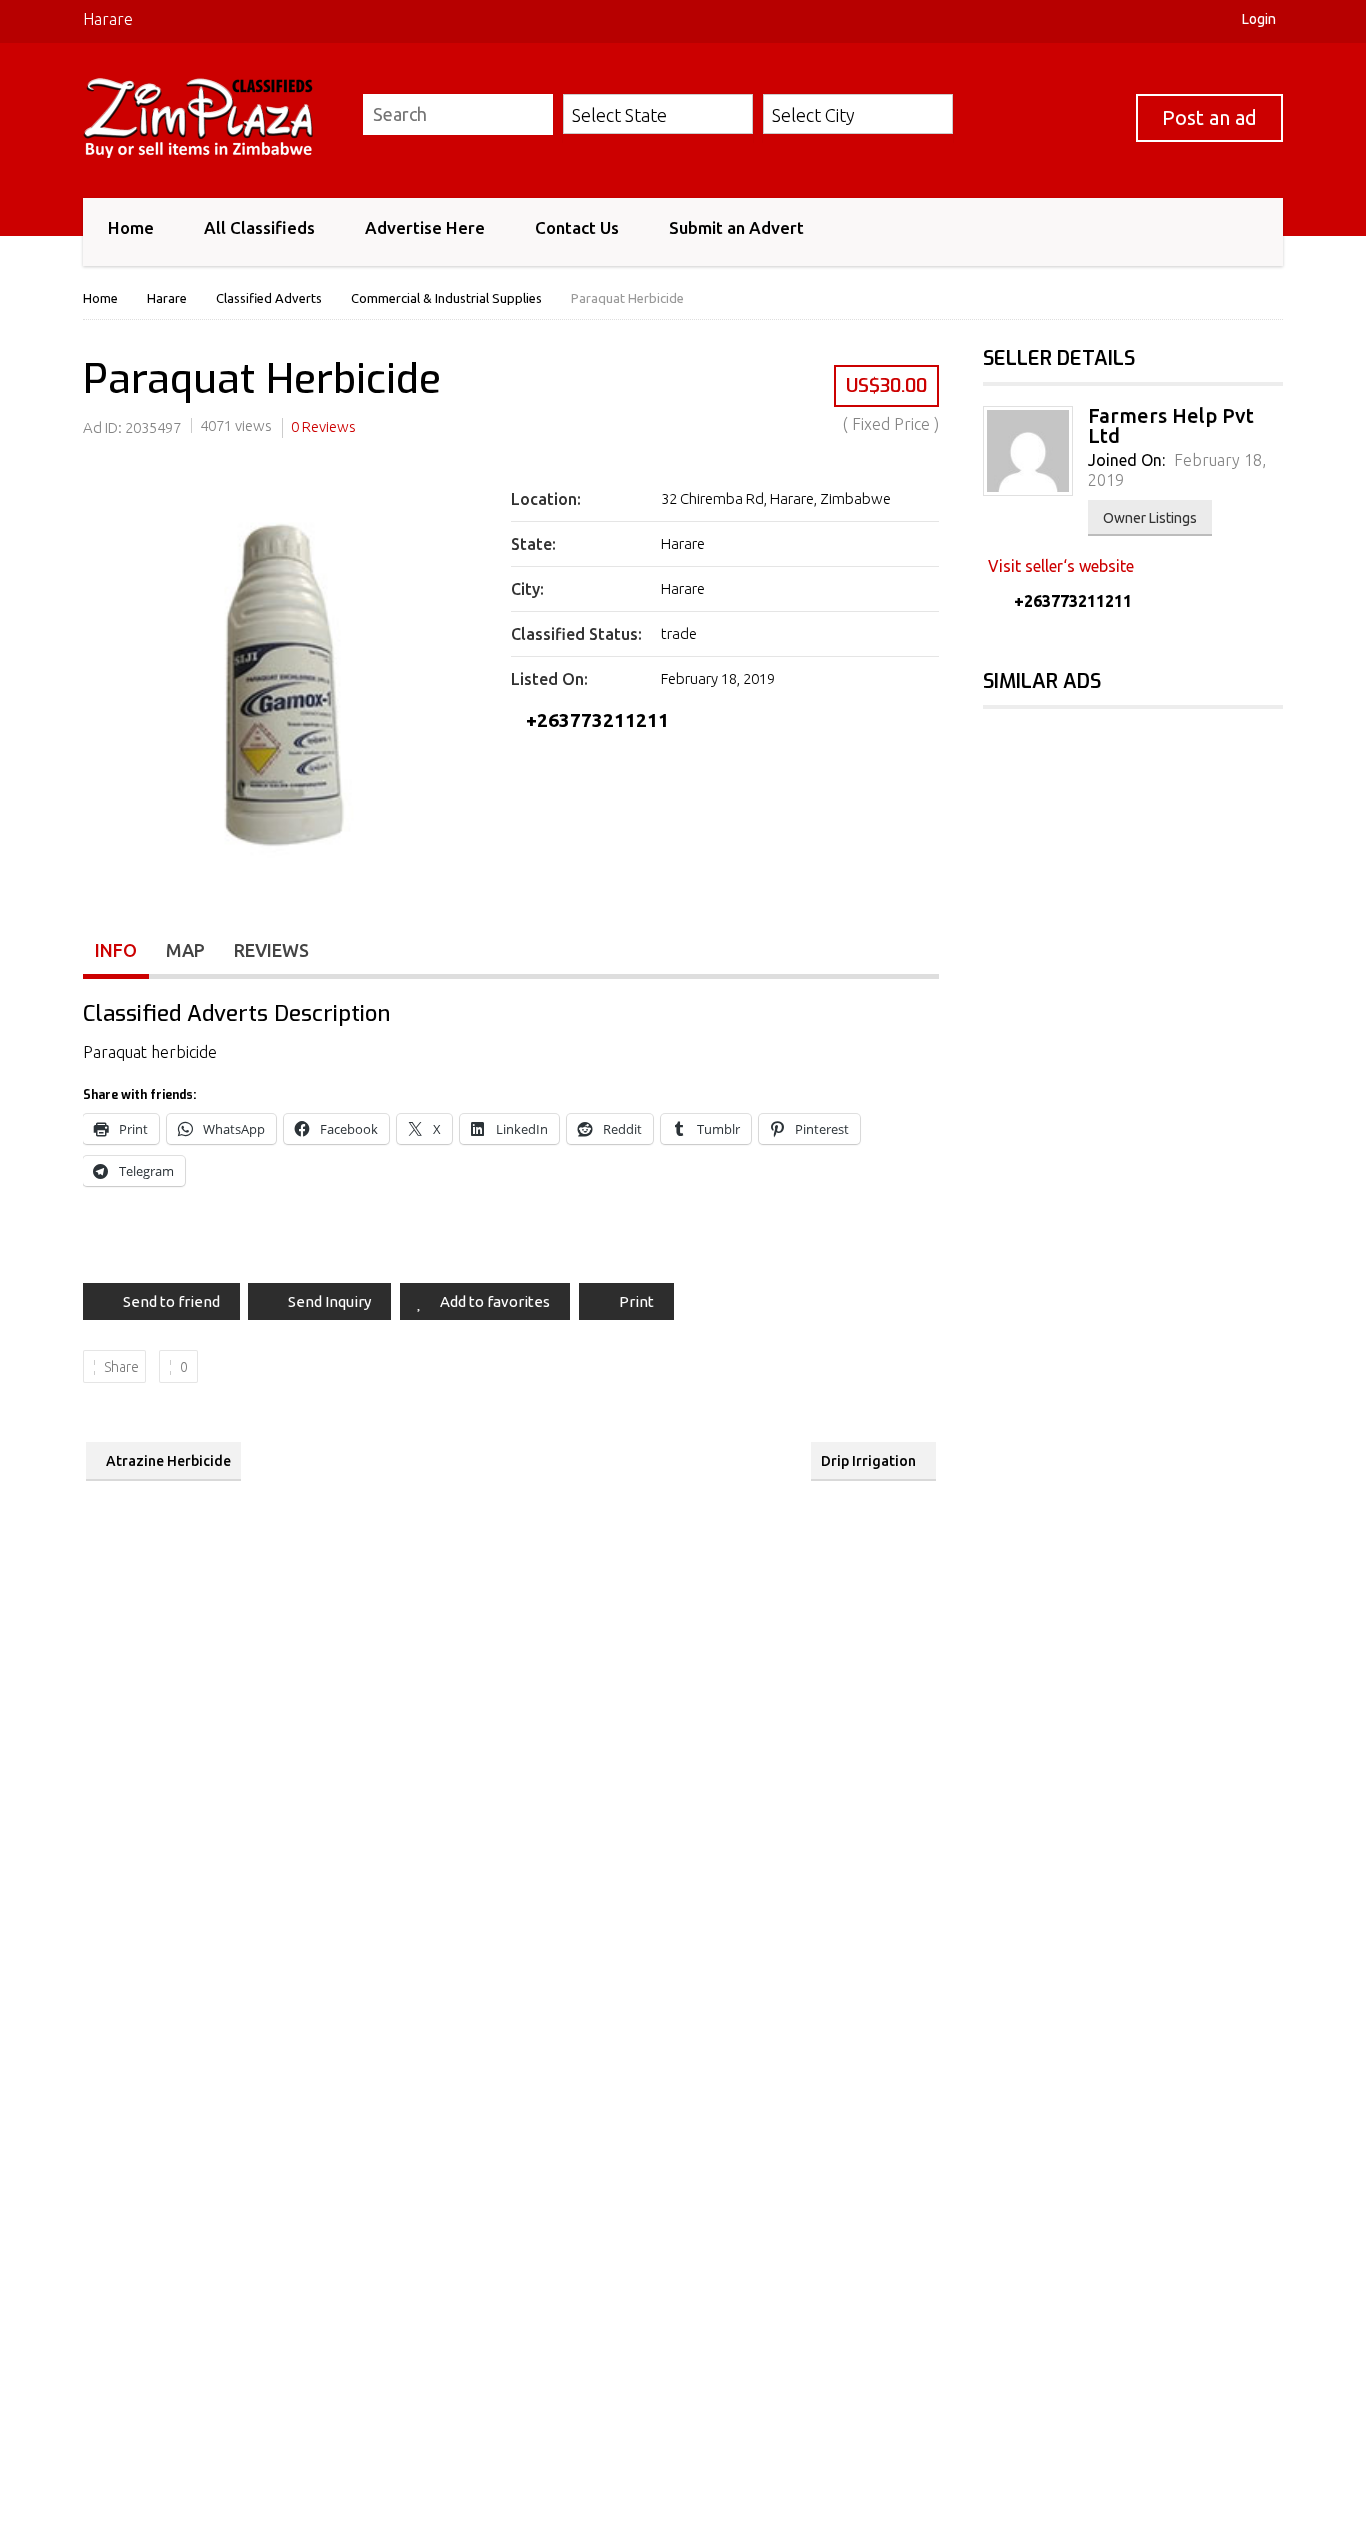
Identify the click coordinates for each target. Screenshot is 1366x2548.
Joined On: (1126, 460)
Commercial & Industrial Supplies (446, 298)
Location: (546, 499)
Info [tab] (116, 950)
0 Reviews (323, 426)
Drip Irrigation (868, 1461)
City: (527, 589)
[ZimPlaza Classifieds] (210, 118)
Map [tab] (185, 950)
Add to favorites (495, 1301)
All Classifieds (259, 227)
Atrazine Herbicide (168, 1461)
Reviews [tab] (271, 950)
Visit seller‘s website (1061, 566)
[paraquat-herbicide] (284, 685)
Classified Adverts (269, 298)
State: (533, 544)
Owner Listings (1150, 518)
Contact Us (577, 227)
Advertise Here (425, 227)
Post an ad (1209, 117)
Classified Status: (576, 634)
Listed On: (549, 679)
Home (131, 227)
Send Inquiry (329, 1301)
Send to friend (171, 1301)
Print (636, 1301)
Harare (108, 19)
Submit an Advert (736, 227)
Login (1259, 19)
